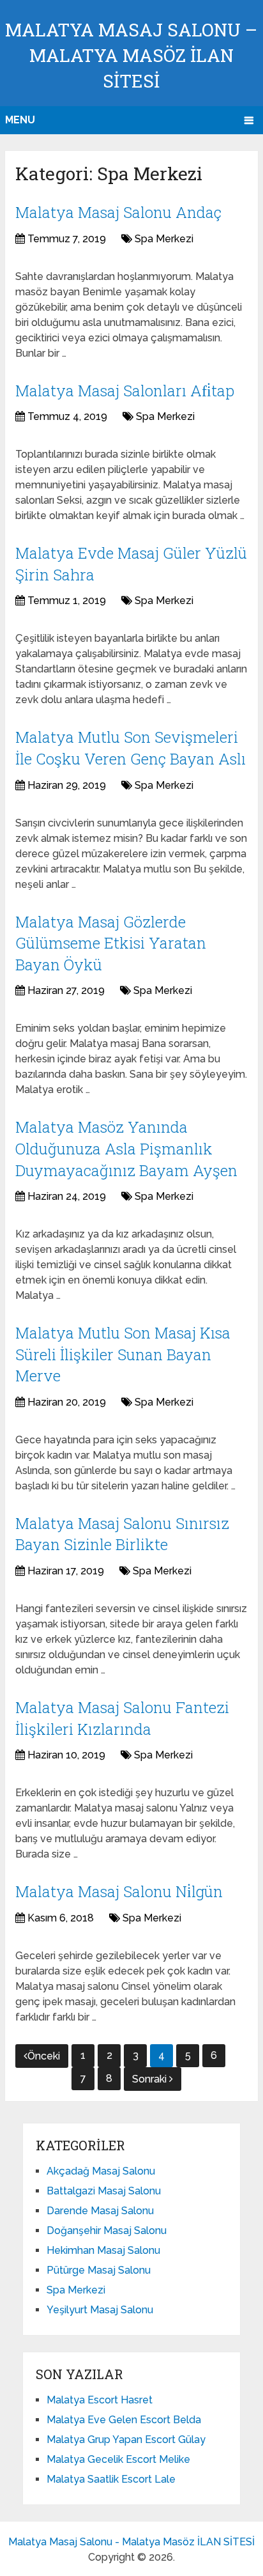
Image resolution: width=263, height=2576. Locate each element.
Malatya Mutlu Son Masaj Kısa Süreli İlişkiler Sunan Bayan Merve (123, 1354)
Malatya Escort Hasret (100, 2400)
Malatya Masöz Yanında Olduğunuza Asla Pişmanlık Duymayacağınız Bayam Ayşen (126, 1148)
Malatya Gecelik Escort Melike (118, 2459)
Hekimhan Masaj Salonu (103, 2250)
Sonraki (151, 2079)
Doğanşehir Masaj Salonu (107, 2231)
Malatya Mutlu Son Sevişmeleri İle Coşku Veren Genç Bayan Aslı (131, 748)
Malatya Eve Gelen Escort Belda (124, 2420)
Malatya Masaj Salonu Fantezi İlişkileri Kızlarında (122, 1718)
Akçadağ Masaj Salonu (101, 2171)
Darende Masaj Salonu (100, 2211)
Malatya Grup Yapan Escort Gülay (126, 2440)
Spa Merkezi (164, 239)
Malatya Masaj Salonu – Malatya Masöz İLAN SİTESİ (131, 55)
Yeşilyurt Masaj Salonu (100, 2310)
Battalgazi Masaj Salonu (104, 2191)
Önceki (44, 2056)
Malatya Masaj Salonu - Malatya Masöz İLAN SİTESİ (131, 2542)
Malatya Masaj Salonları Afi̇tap (125, 391)
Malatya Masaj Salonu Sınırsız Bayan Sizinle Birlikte (122, 1534)
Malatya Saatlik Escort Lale (111, 2479)
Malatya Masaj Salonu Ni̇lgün (119, 1891)
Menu (20, 120)
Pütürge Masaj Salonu (99, 2270)
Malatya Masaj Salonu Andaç (118, 212)
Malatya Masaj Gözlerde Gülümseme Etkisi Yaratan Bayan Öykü (111, 943)
